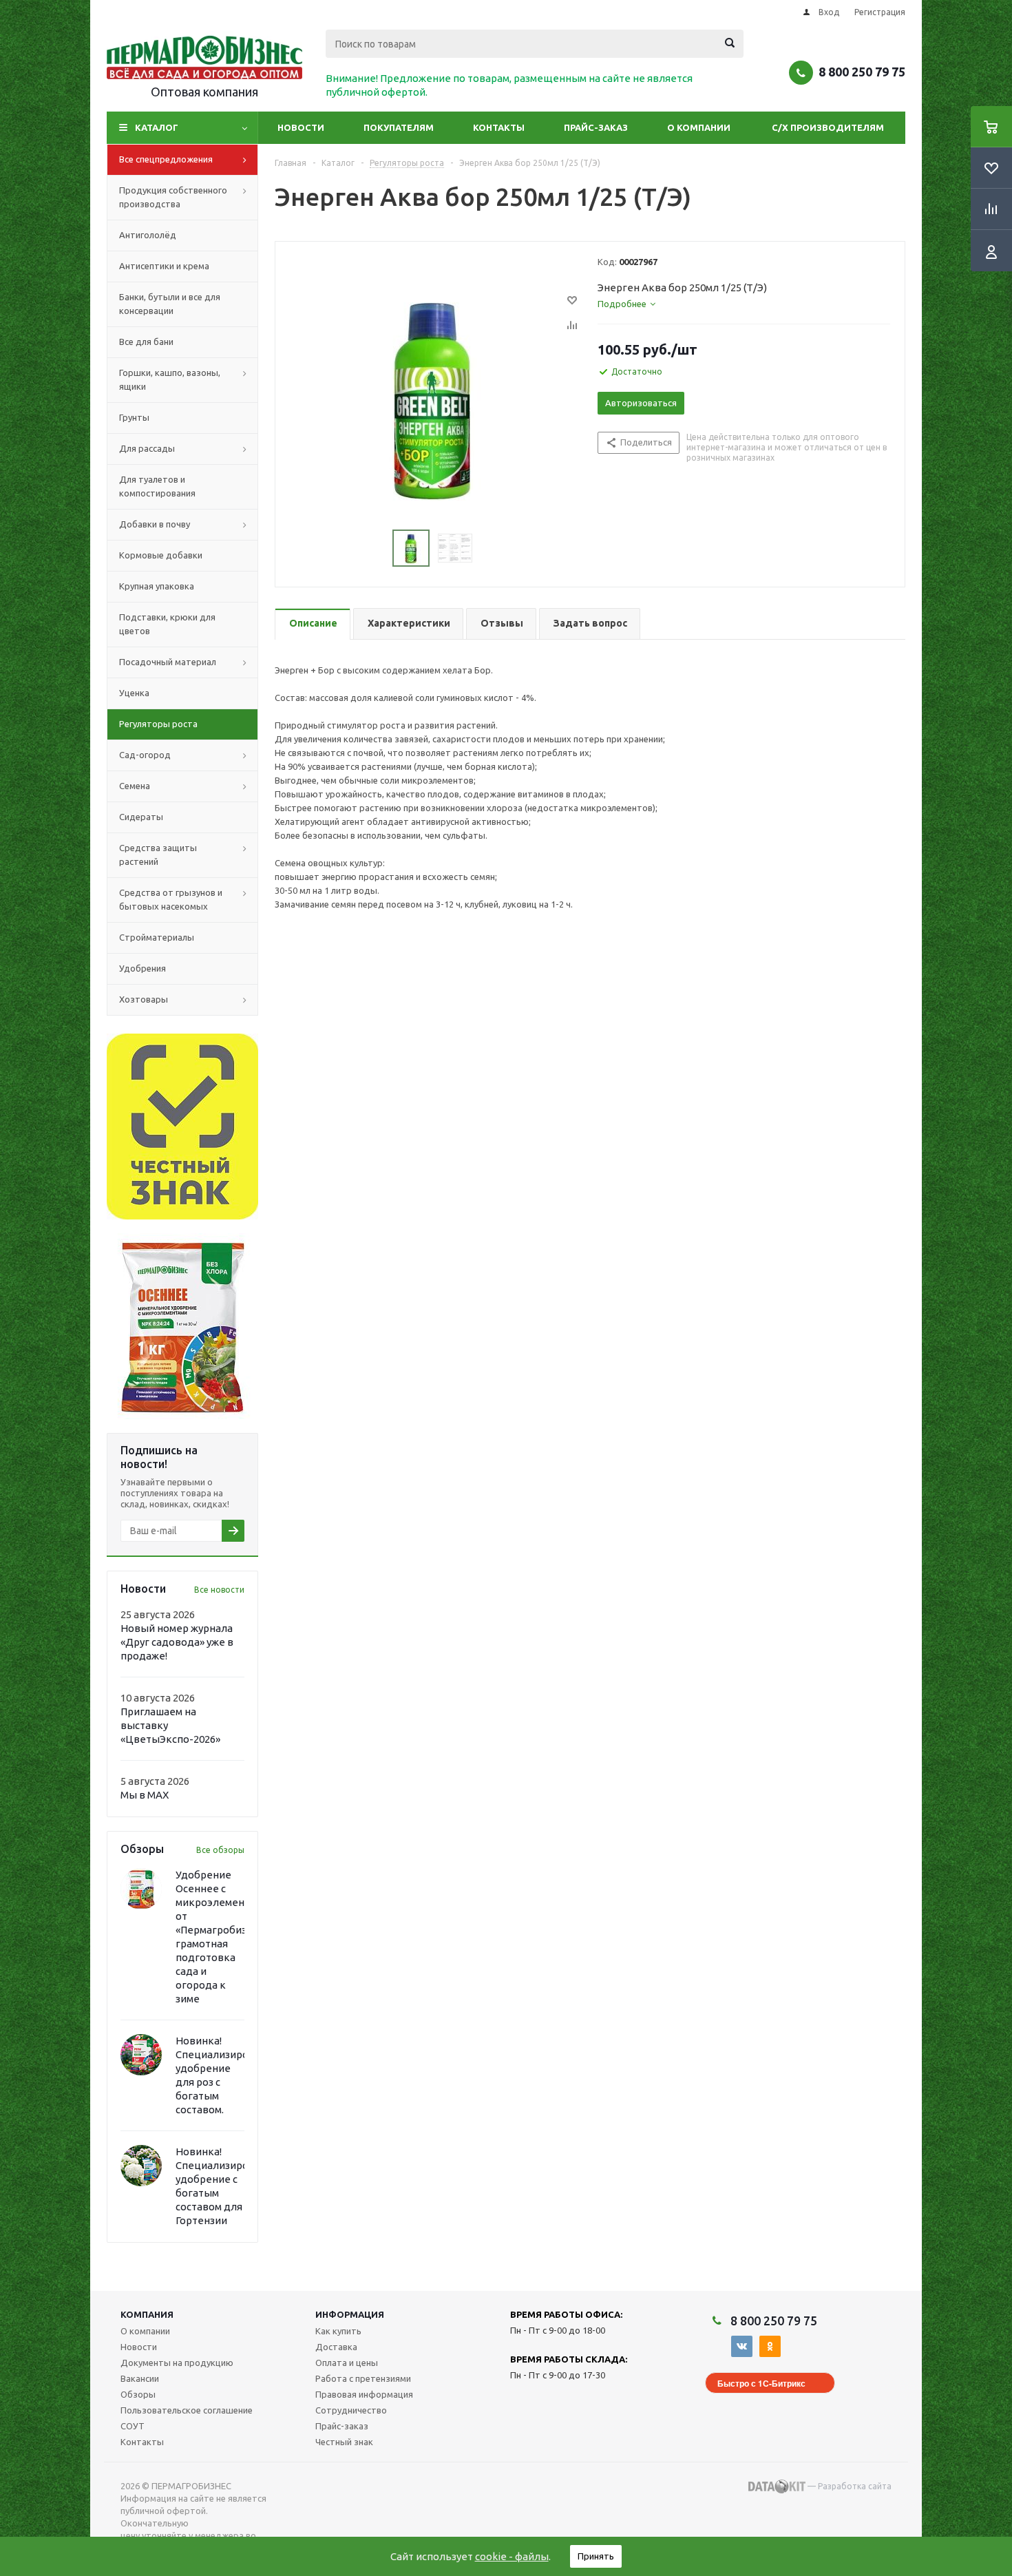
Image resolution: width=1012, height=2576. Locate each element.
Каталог (157, 127)
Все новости (219, 1590)
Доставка (336, 2347)
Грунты (134, 417)
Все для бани (146, 342)
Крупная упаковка (157, 586)
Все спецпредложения (166, 159)
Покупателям (399, 127)
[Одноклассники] (770, 2346)
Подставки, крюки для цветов (167, 624)
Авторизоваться (641, 403)
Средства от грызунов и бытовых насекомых (171, 899)
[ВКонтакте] (742, 2346)
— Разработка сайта (848, 2486)
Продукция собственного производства (173, 197)
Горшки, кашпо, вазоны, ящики (170, 379)
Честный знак (344, 2442)
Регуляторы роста (158, 724)
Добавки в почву (155, 524)
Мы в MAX (145, 1795)
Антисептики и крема (164, 266)
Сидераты (141, 817)
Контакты (499, 127)
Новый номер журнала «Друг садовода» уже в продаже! (177, 1642)
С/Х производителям (828, 127)
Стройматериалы (157, 937)
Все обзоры (220, 1850)
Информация (350, 2314)
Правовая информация (364, 2394)
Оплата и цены (347, 2363)
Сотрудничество (351, 2410)
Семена (135, 786)
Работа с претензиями (363, 2378)
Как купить (338, 2331)
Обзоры (138, 2394)
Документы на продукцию (177, 2363)
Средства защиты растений (158, 855)
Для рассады (147, 448)
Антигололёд (148, 235)
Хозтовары (144, 999)
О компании (699, 127)
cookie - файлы (512, 2556)
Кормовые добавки (161, 555)
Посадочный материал (168, 662)
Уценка (134, 693)
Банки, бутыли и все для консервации (170, 304)
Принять (596, 2556)
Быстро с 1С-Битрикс (761, 2383)
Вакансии (140, 2378)
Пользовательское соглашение (187, 2410)
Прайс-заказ (596, 127)
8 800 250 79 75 (862, 72)
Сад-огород (145, 755)
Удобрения (143, 968)
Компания (147, 2314)
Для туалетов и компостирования (157, 486)
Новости (301, 127)
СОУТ (133, 2426)
